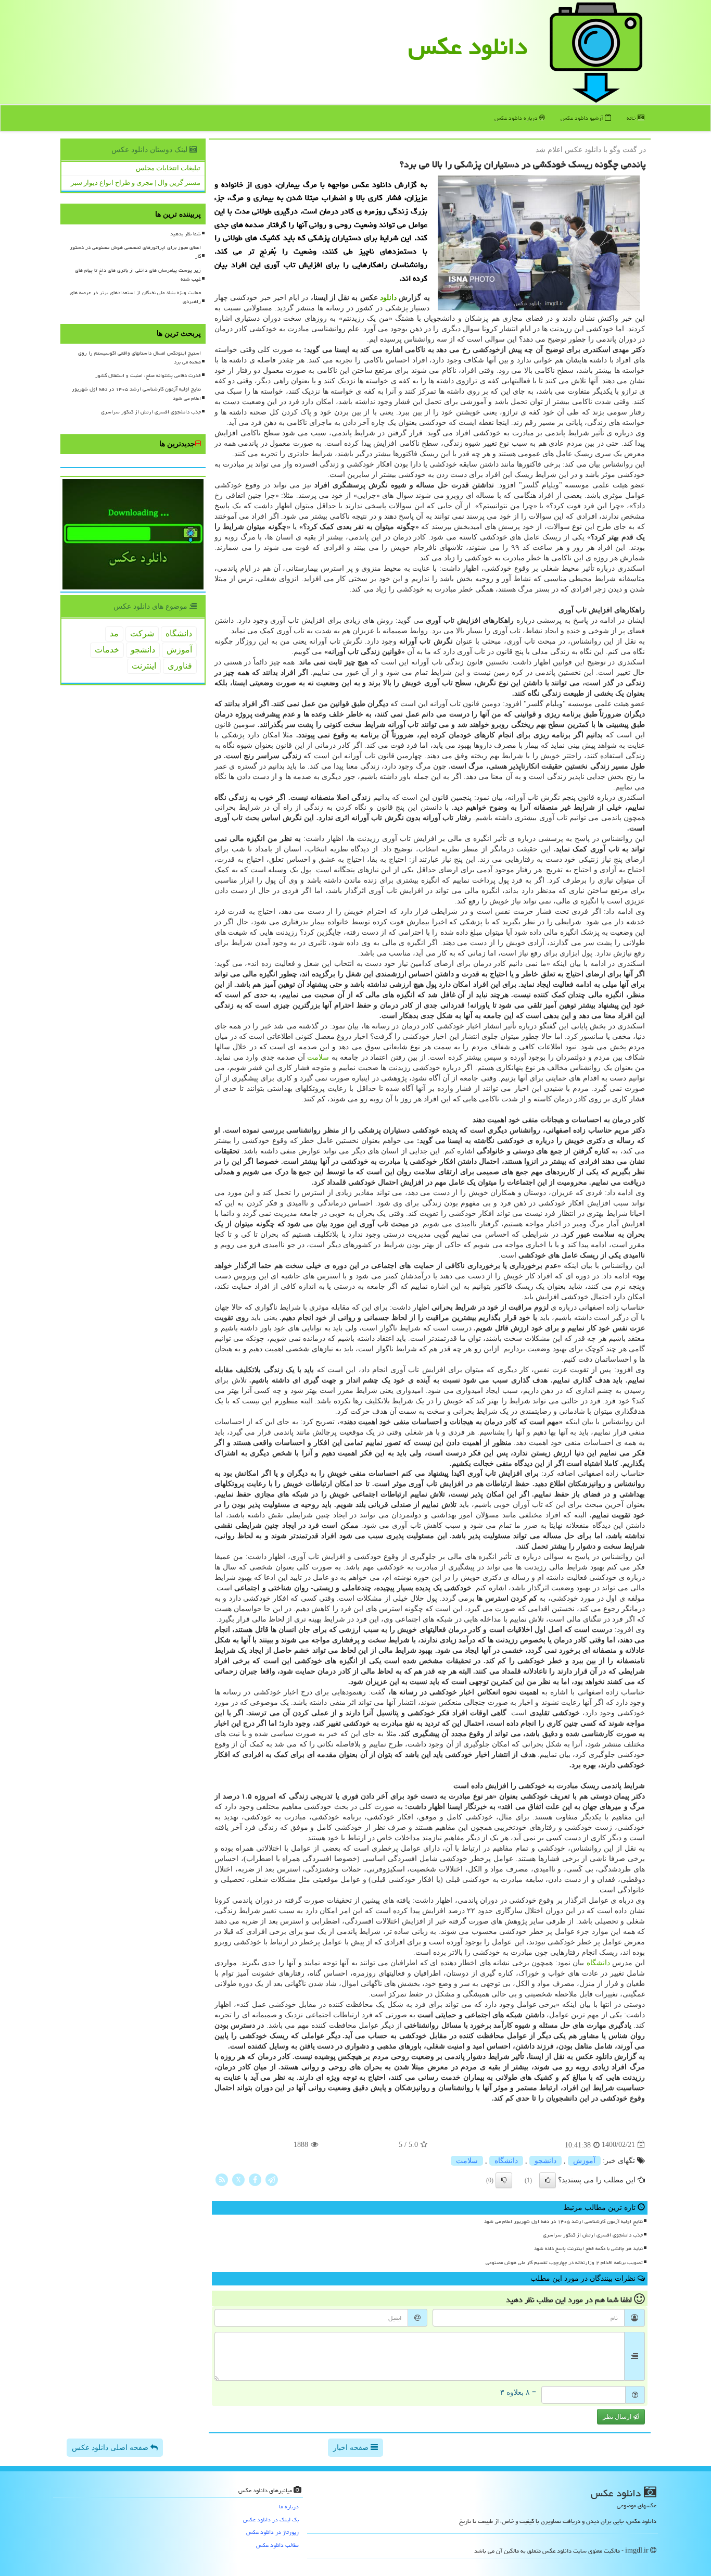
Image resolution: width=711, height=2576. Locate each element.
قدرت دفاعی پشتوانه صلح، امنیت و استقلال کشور (148, 375)
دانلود (388, 298)
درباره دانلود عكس (517, 118)
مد (114, 633)
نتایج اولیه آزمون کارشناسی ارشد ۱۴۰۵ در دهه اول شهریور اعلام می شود (563, 2221)
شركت (142, 633)
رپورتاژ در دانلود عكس (272, 2532)
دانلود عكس (468, 46)
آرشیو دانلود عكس (583, 118)
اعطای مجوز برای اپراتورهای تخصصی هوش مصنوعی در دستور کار (135, 252)
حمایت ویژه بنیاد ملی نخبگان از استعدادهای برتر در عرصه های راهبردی (135, 297)
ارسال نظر (618, 2417)
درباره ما (289, 2506)
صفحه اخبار (352, 2448)
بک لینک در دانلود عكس (271, 2520)
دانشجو (545, 2161)
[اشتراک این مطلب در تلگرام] (272, 2179)
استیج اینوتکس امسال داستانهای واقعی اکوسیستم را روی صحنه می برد (139, 357)
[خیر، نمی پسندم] (504, 2180)
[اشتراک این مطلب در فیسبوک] (255, 2179)
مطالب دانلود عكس (277, 2545)
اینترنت (144, 666)
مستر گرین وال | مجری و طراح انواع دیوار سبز (136, 183)
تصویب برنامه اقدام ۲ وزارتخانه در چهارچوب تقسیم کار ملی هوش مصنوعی (564, 2263)
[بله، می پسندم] (548, 2180)
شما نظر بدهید (186, 234)
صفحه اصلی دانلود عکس (111, 2448)
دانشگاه (598, 1963)
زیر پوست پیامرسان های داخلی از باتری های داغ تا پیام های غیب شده (138, 275)
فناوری (180, 666)
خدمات (107, 650)
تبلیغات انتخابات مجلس (168, 168)
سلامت (318, 1057)
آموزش (584, 2161)
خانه (632, 118)
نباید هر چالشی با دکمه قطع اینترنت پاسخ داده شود (588, 2248)
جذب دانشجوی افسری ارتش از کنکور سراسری (593, 2235)
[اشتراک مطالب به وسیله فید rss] (222, 2179)
